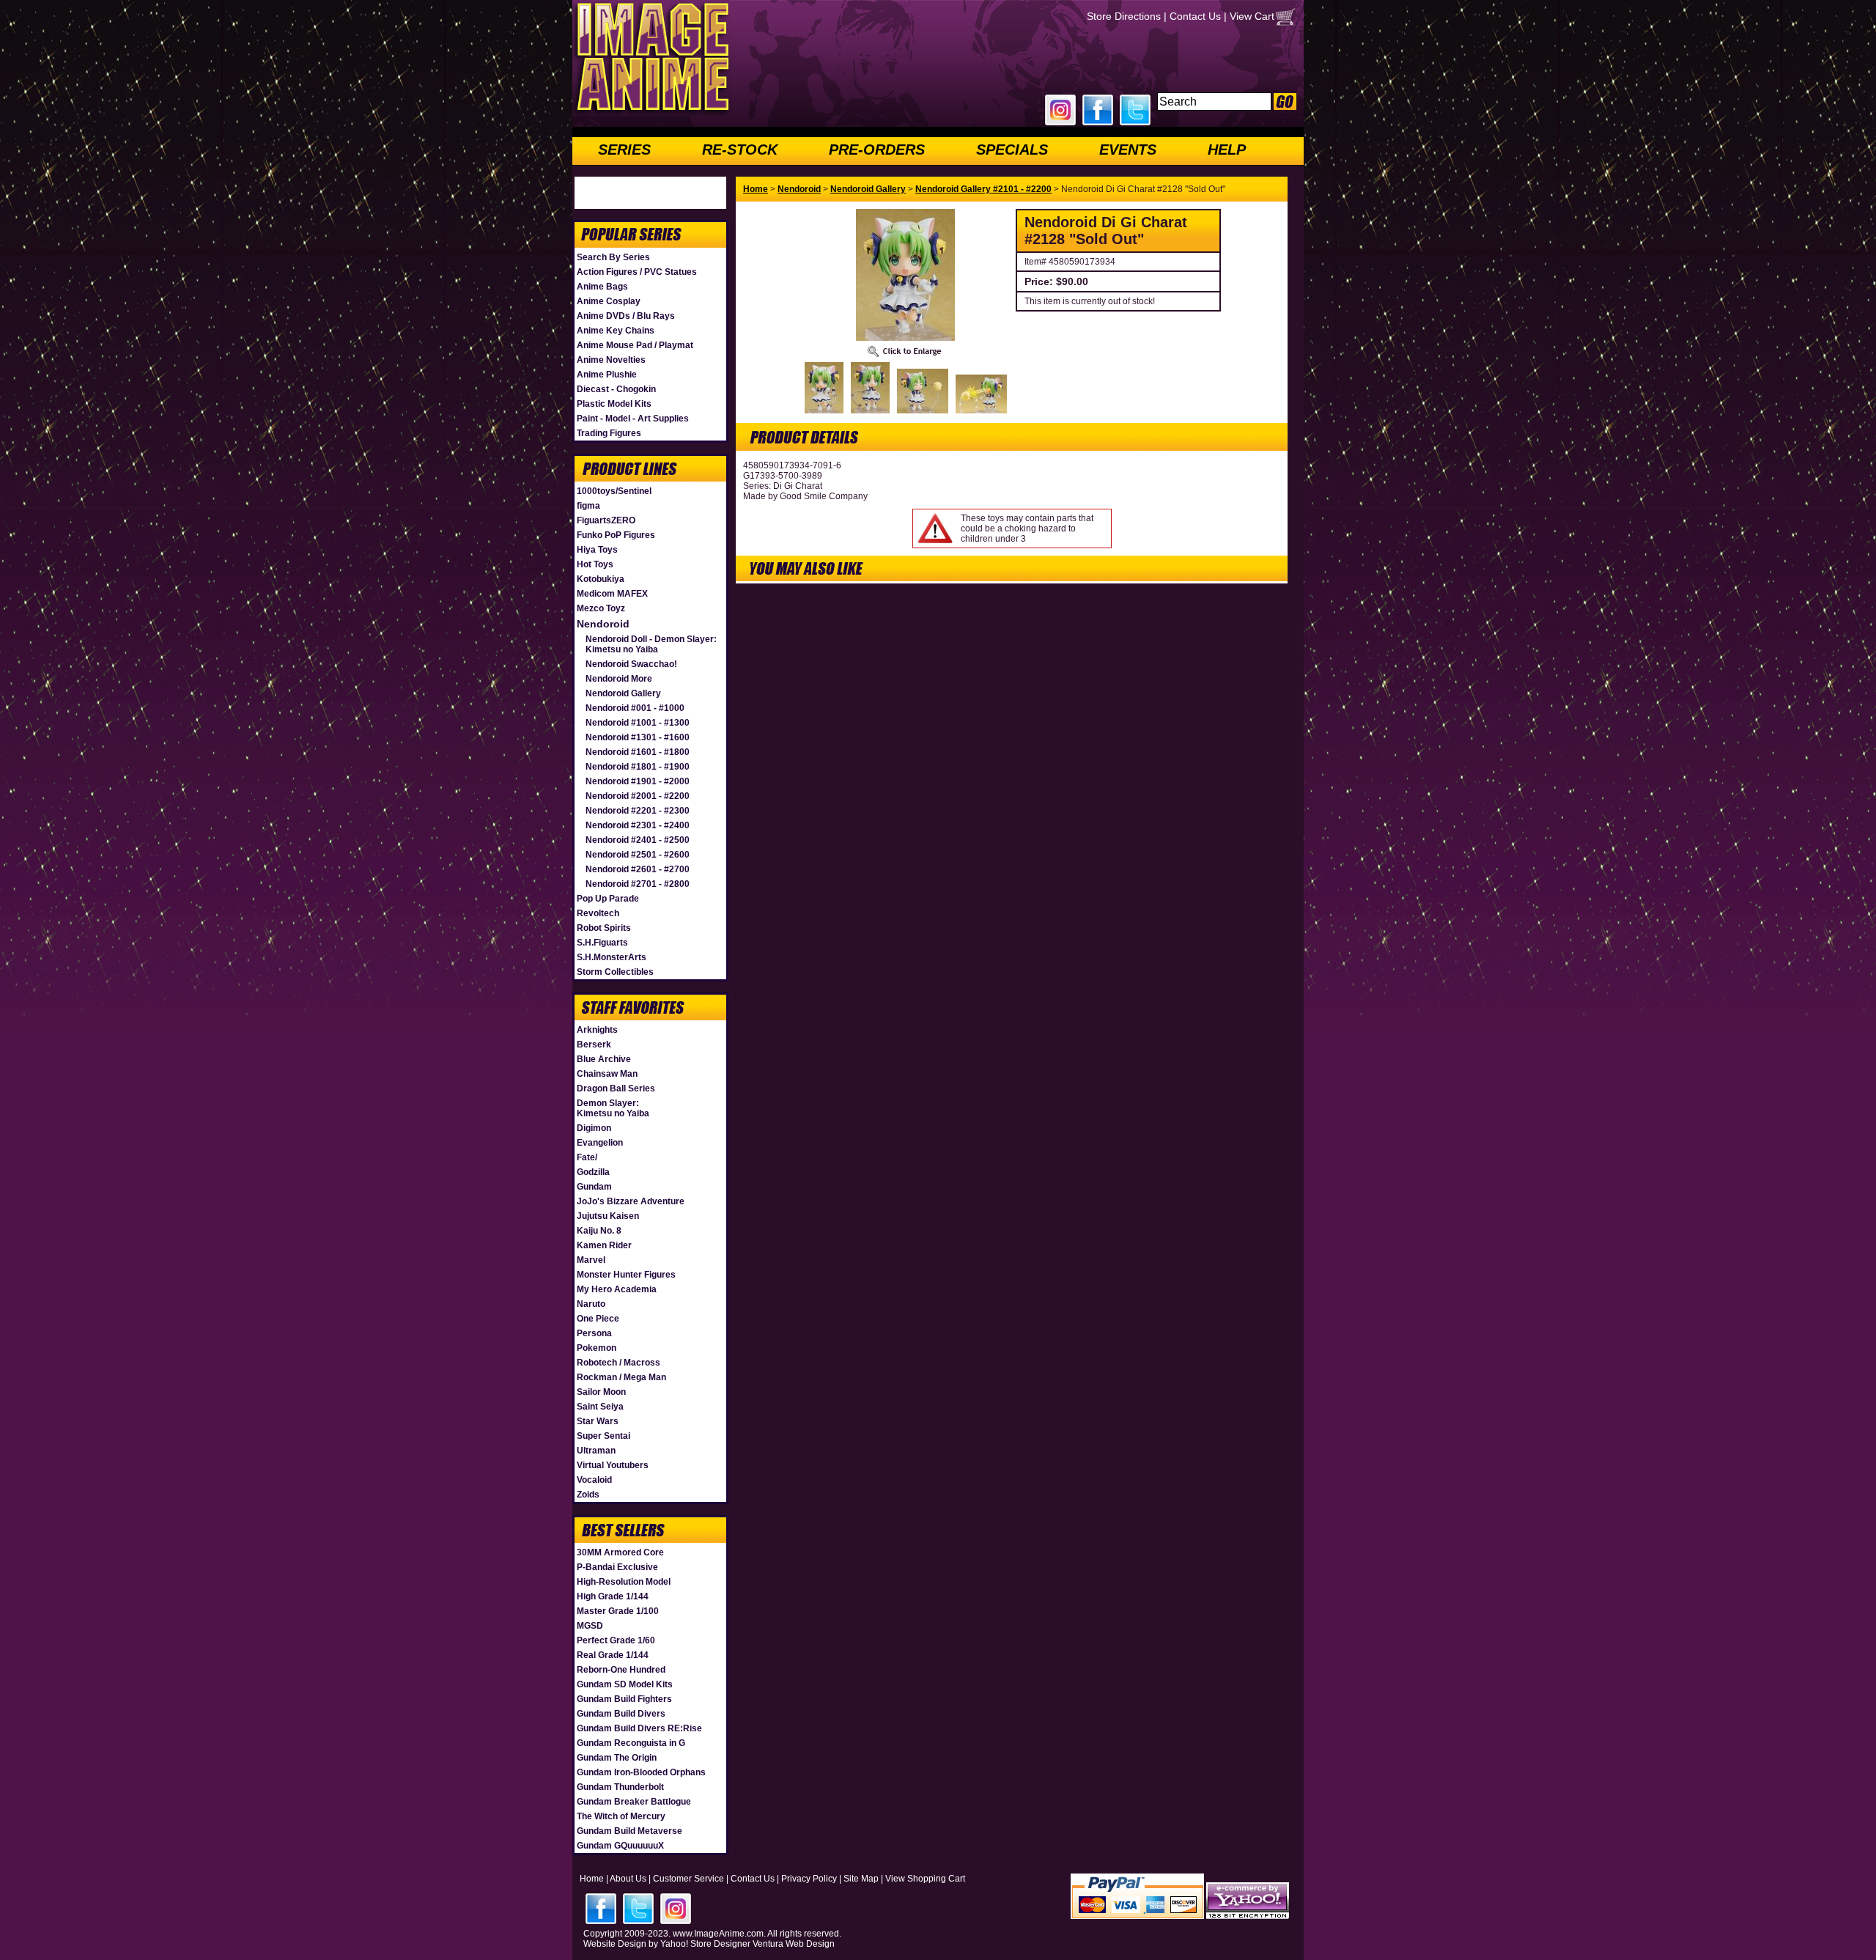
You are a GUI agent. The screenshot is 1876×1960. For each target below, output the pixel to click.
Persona (594, 1333)
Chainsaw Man (607, 1074)
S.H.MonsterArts (612, 957)
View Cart (1252, 16)
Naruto (591, 1304)
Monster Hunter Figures (626, 1275)
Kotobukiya (601, 579)
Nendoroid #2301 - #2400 (638, 825)
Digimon (594, 1128)
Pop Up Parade (608, 899)
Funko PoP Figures (616, 535)
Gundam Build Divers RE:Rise (639, 1728)
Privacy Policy (809, 1879)
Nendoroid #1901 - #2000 (638, 781)
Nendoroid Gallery (623, 693)
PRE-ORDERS (877, 150)
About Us (628, 1879)
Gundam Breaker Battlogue (634, 1802)
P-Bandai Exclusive (617, 1567)
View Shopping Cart (925, 1879)
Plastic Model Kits (614, 404)
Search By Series (613, 257)
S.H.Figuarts (602, 943)
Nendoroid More (619, 679)
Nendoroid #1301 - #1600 (638, 737)
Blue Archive (604, 1059)
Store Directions (1124, 16)
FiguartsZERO (606, 520)
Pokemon (597, 1348)
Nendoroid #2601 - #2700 (638, 869)
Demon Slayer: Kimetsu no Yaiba (613, 1108)
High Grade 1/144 (613, 1596)
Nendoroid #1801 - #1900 (638, 767)
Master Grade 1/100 (618, 1611)
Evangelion (600, 1143)
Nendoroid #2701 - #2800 (638, 884)
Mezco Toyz (601, 608)
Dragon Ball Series (616, 1088)
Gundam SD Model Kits (625, 1684)
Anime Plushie (607, 375)
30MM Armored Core (620, 1552)
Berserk (594, 1045)
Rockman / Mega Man (621, 1377)
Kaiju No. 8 (599, 1231)
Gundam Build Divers (621, 1714)
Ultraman (596, 1451)
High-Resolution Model (624, 1582)
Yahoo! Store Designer (705, 1944)
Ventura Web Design (794, 1944)
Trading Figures (609, 433)
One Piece (598, 1319)
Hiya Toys (597, 550)
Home (756, 189)
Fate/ (587, 1157)
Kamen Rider (604, 1245)
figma (588, 506)
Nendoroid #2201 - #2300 (638, 811)
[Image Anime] (651, 113)
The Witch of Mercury (621, 1816)
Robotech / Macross (618, 1363)
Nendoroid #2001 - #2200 (638, 796)
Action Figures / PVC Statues (637, 272)
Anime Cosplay (609, 301)
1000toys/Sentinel (614, 491)
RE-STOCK (740, 150)
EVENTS (1128, 150)
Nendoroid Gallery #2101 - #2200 (983, 189)
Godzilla (593, 1172)
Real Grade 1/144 (613, 1655)
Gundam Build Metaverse (629, 1831)
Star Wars (598, 1421)
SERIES (624, 150)
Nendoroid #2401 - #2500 (638, 840)
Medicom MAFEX (612, 594)
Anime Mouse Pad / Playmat (635, 345)
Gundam (594, 1187)
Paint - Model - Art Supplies (633, 419)
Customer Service (688, 1879)
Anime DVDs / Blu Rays (626, 316)
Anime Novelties (611, 360)
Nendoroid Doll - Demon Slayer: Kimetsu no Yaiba (651, 644)
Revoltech (598, 913)
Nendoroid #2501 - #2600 (638, 855)
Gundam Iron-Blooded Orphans (641, 1772)
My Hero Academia (617, 1289)
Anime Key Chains (616, 331)
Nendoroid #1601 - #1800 (638, 752)
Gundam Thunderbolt (620, 1787)
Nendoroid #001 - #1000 (635, 708)
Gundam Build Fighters (624, 1699)
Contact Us (1195, 16)
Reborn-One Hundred (621, 1670)
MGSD (590, 1626)
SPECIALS (1012, 150)
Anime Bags (602, 287)
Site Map (861, 1879)
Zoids (588, 1495)
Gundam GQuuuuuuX (620, 1846)
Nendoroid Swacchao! (631, 664)
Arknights (597, 1030)
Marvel (591, 1260)
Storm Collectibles (615, 972)
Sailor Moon (601, 1392)
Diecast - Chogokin (616, 389)
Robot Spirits (604, 928)
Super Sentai (603, 1436)
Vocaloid (594, 1480)
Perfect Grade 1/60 (616, 1640)
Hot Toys (595, 564)
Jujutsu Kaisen (608, 1216)
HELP (1227, 150)
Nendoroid (603, 624)
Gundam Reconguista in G (631, 1743)
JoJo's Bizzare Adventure (631, 1201)
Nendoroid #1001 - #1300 (638, 723)
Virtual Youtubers (613, 1465)
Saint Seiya (600, 1407)
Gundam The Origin (617, 1758)
